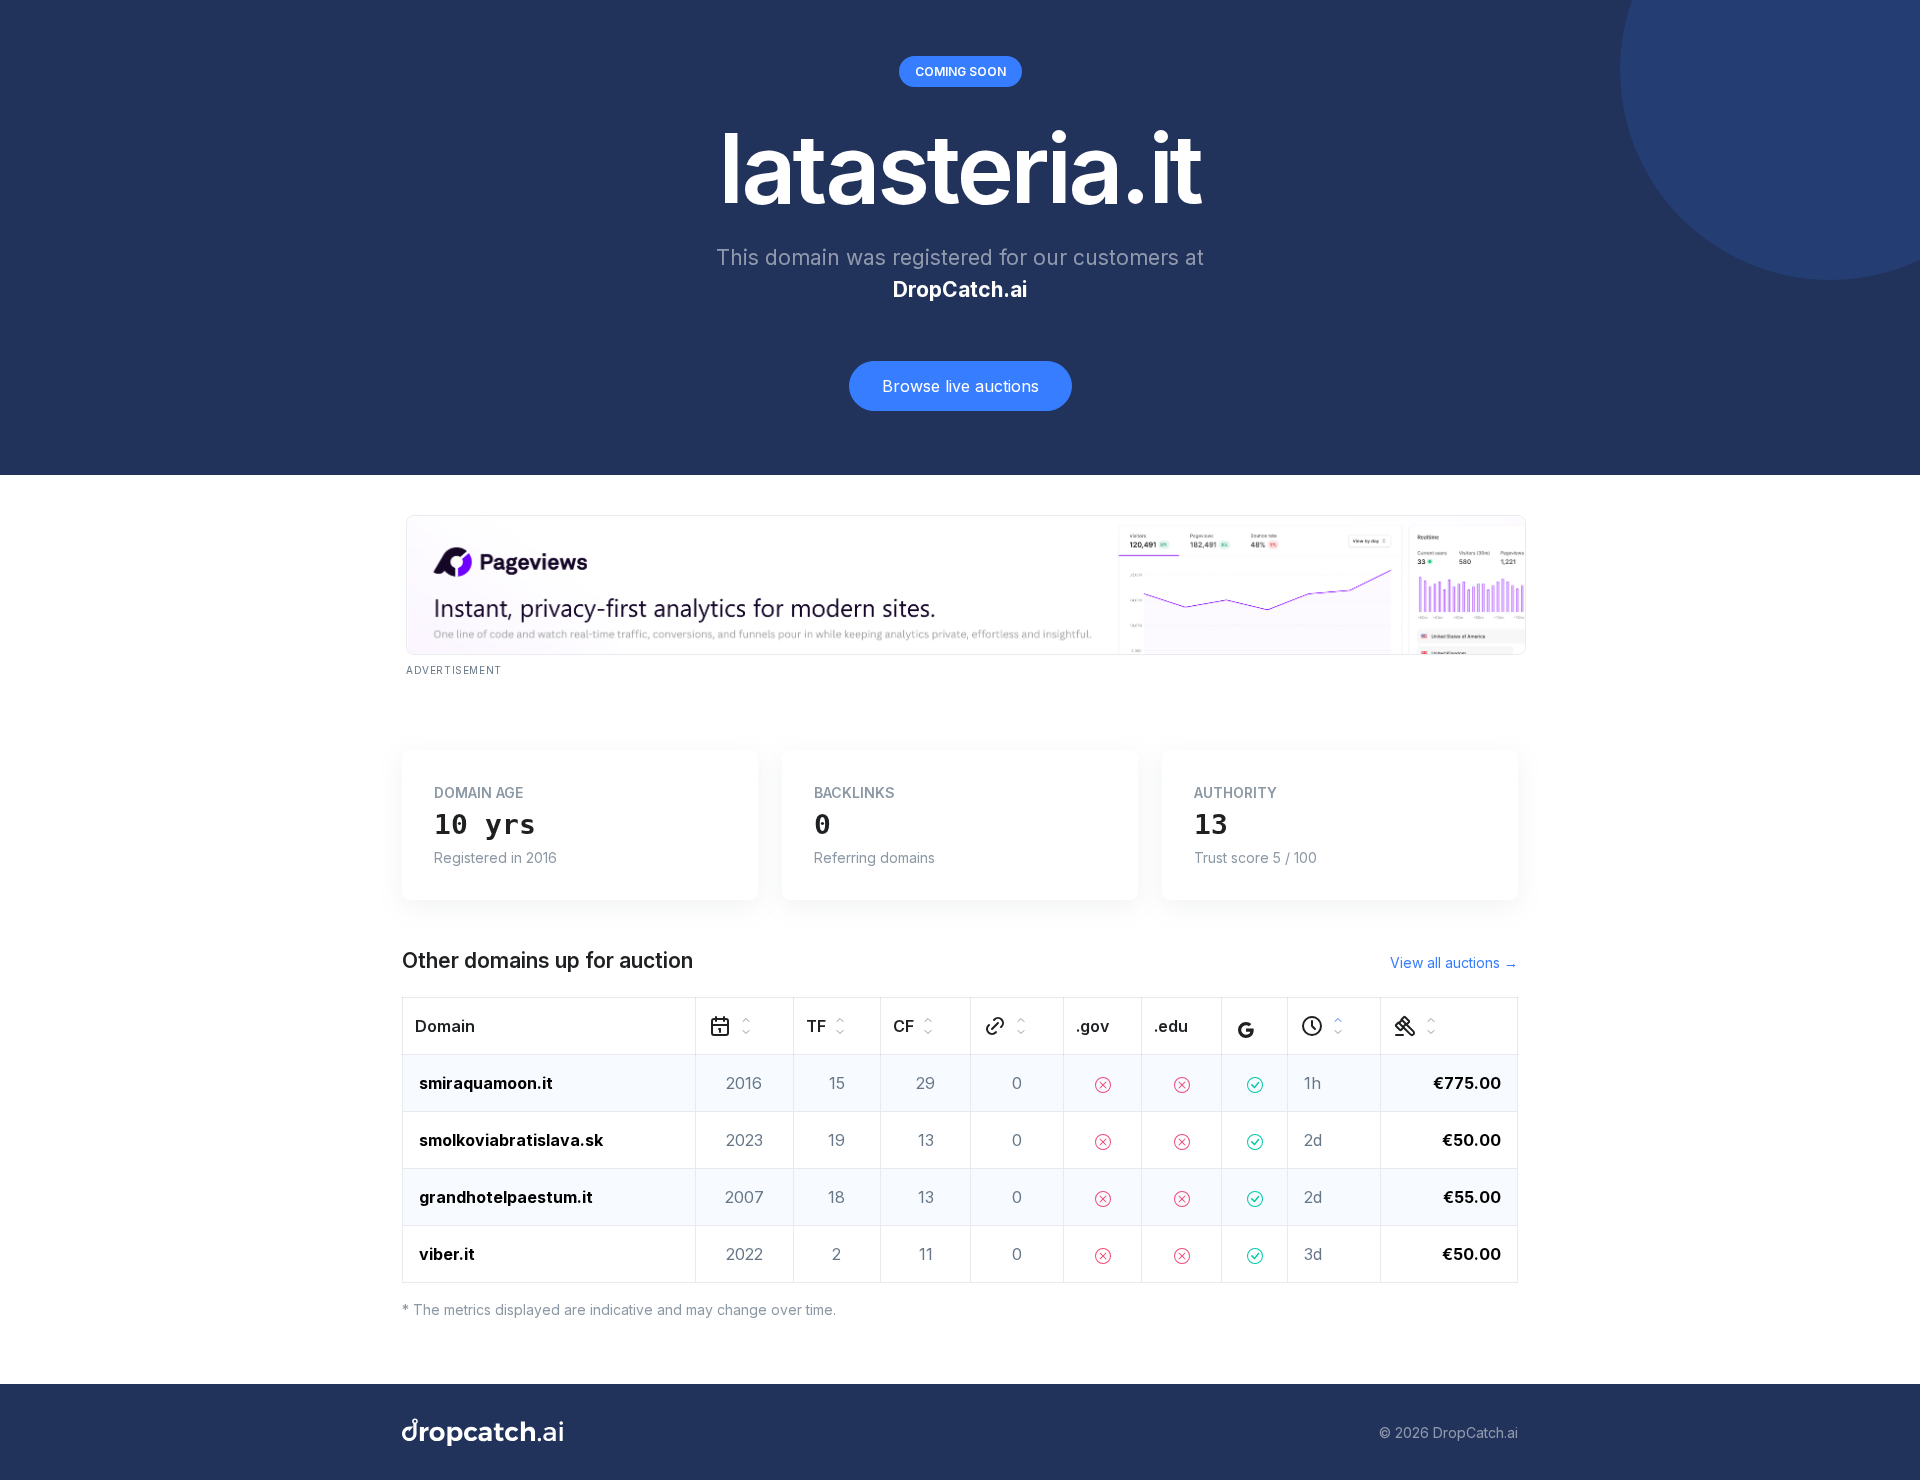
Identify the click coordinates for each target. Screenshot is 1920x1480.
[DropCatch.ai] (482, 1432)
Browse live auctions (960, 386)
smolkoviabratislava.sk (511, 1140)
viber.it (447, 1254)
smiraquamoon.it (486, 1083)
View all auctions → (1454, 962)
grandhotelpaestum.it (506, 1197)
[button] (549, 1026)
